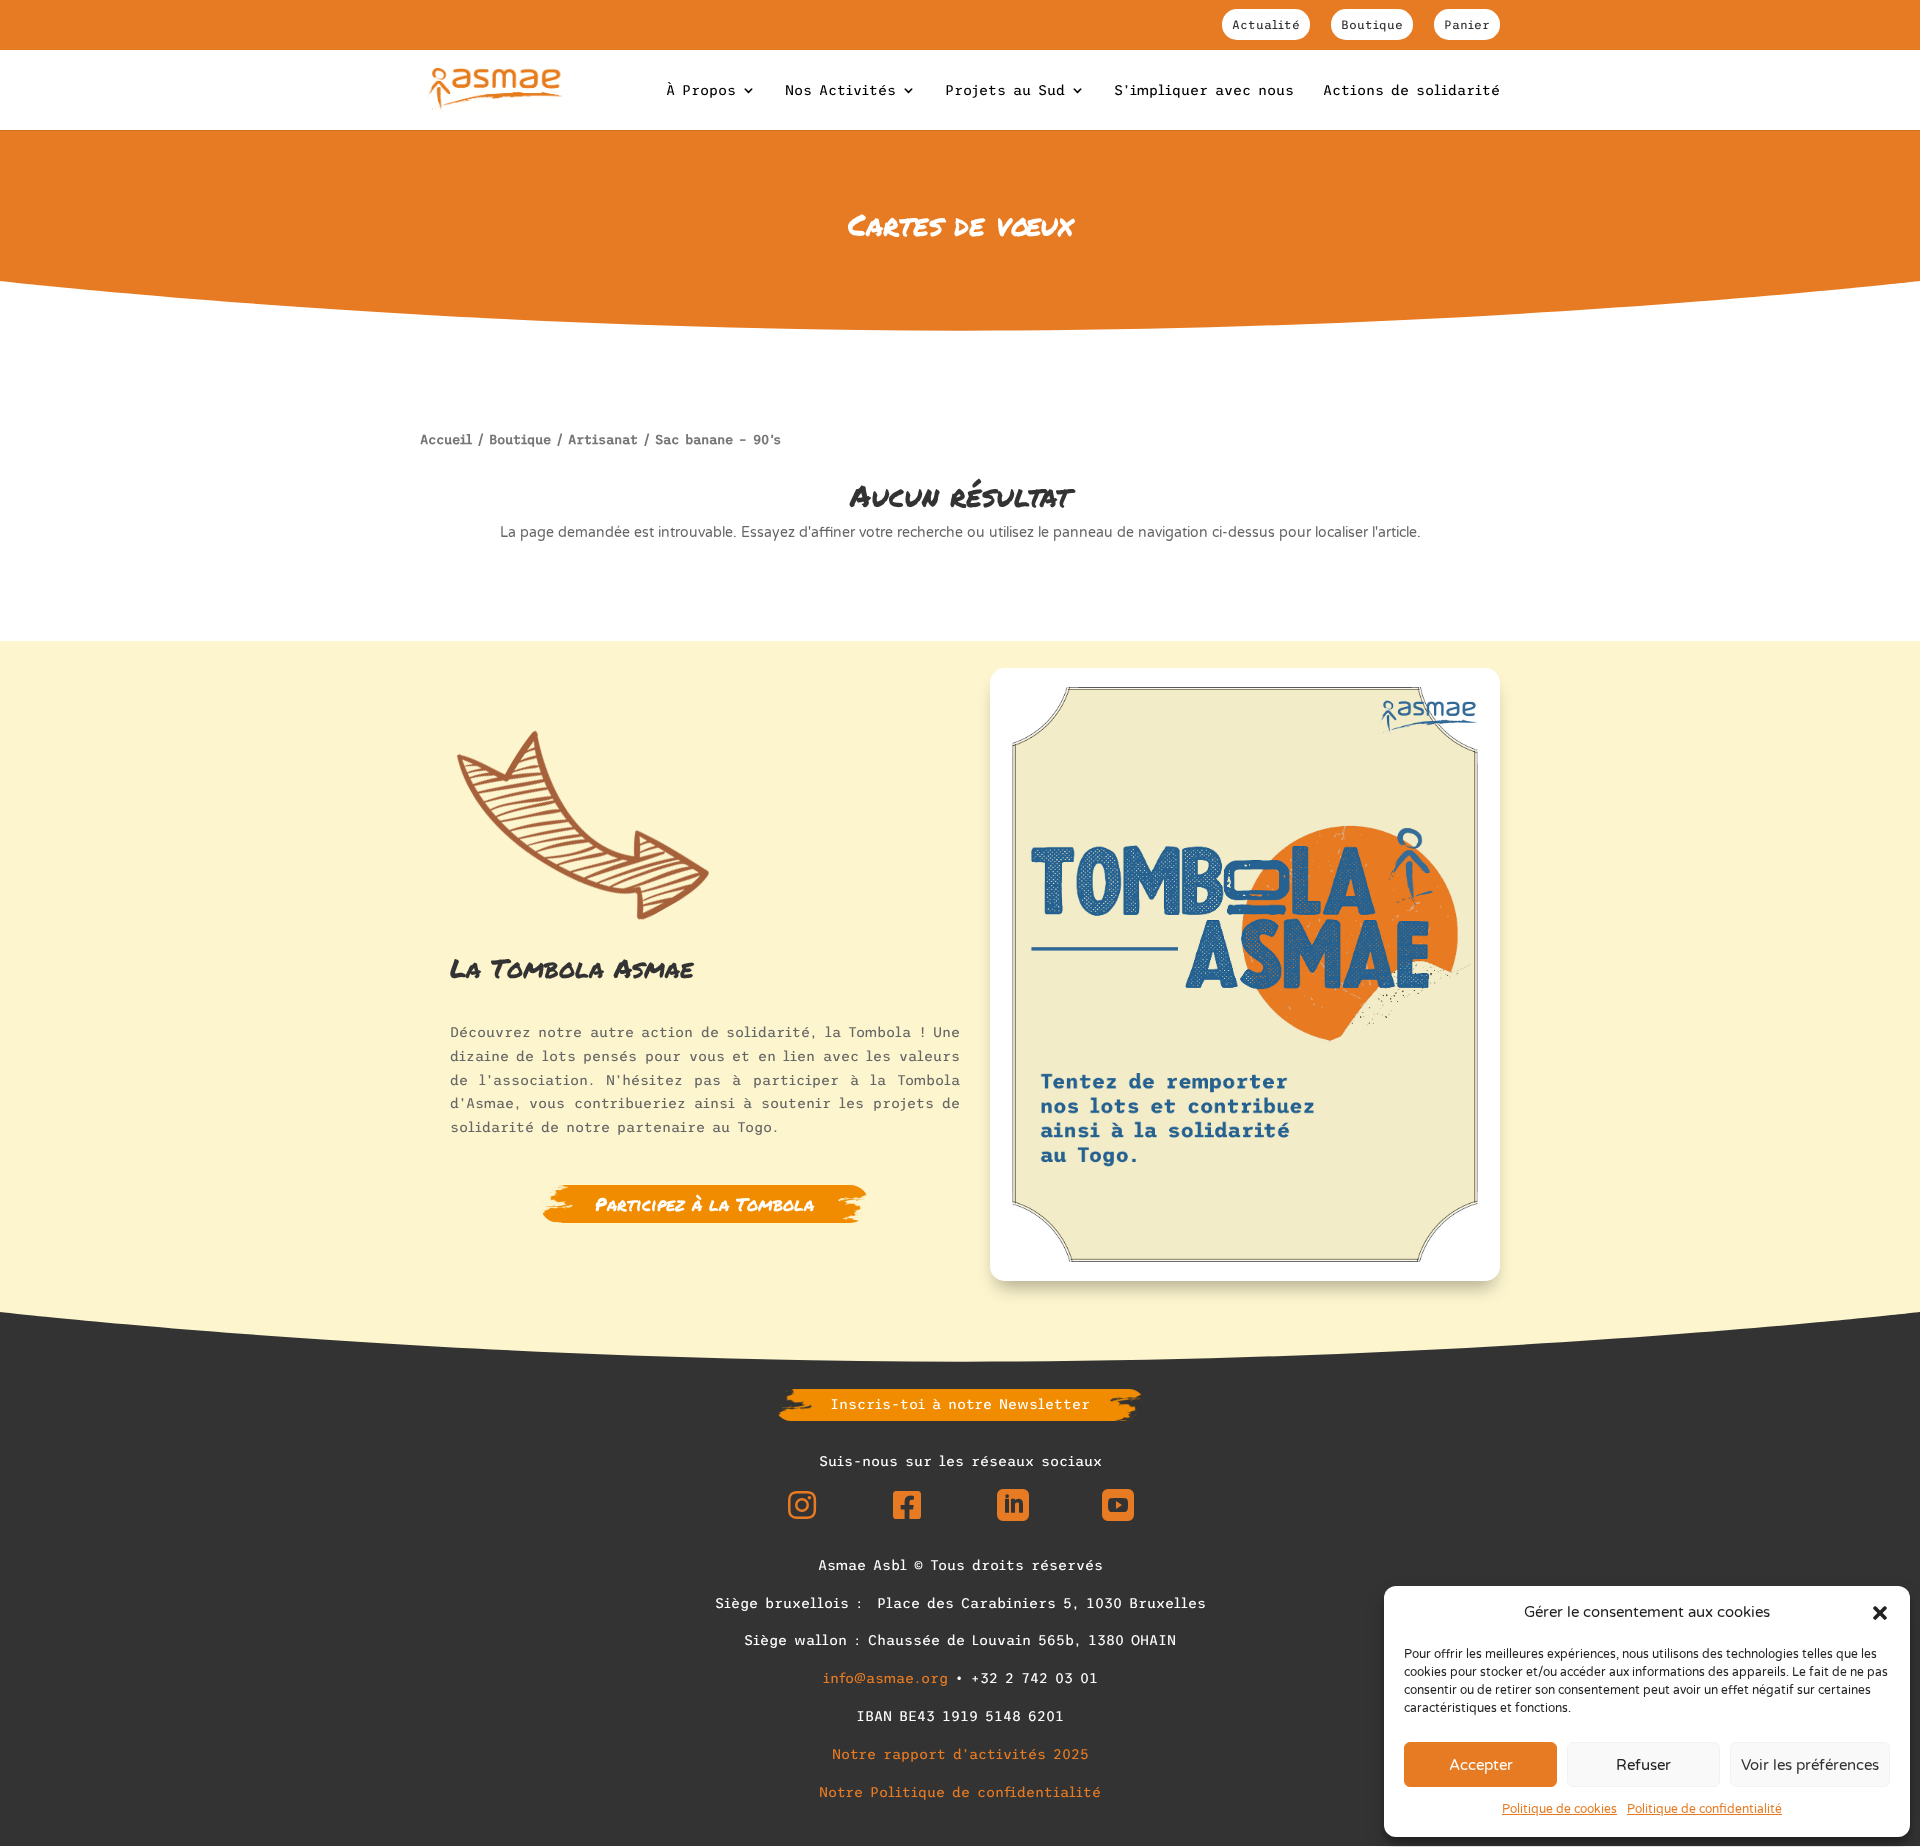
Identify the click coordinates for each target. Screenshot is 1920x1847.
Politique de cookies (1559, 1809)
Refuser (1643, 1765)
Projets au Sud (1005, 90)
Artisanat (603, 439)
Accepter (1481, 1765)
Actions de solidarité (1411, 90)
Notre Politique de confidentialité (960, 1792)
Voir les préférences (1810, 1765)
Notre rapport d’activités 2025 (960, 1754)
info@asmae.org (885, 1678)
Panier (1467, 25)
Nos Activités (840, 90)
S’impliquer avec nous (1204, 90)
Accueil (446, 439)
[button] (1880, 1613)
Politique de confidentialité (1704, 1809)
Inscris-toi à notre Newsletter (960, 1404)
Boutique (1372, 25)
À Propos (701, 90)
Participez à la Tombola (704, 1204)
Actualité (1266, 25)
